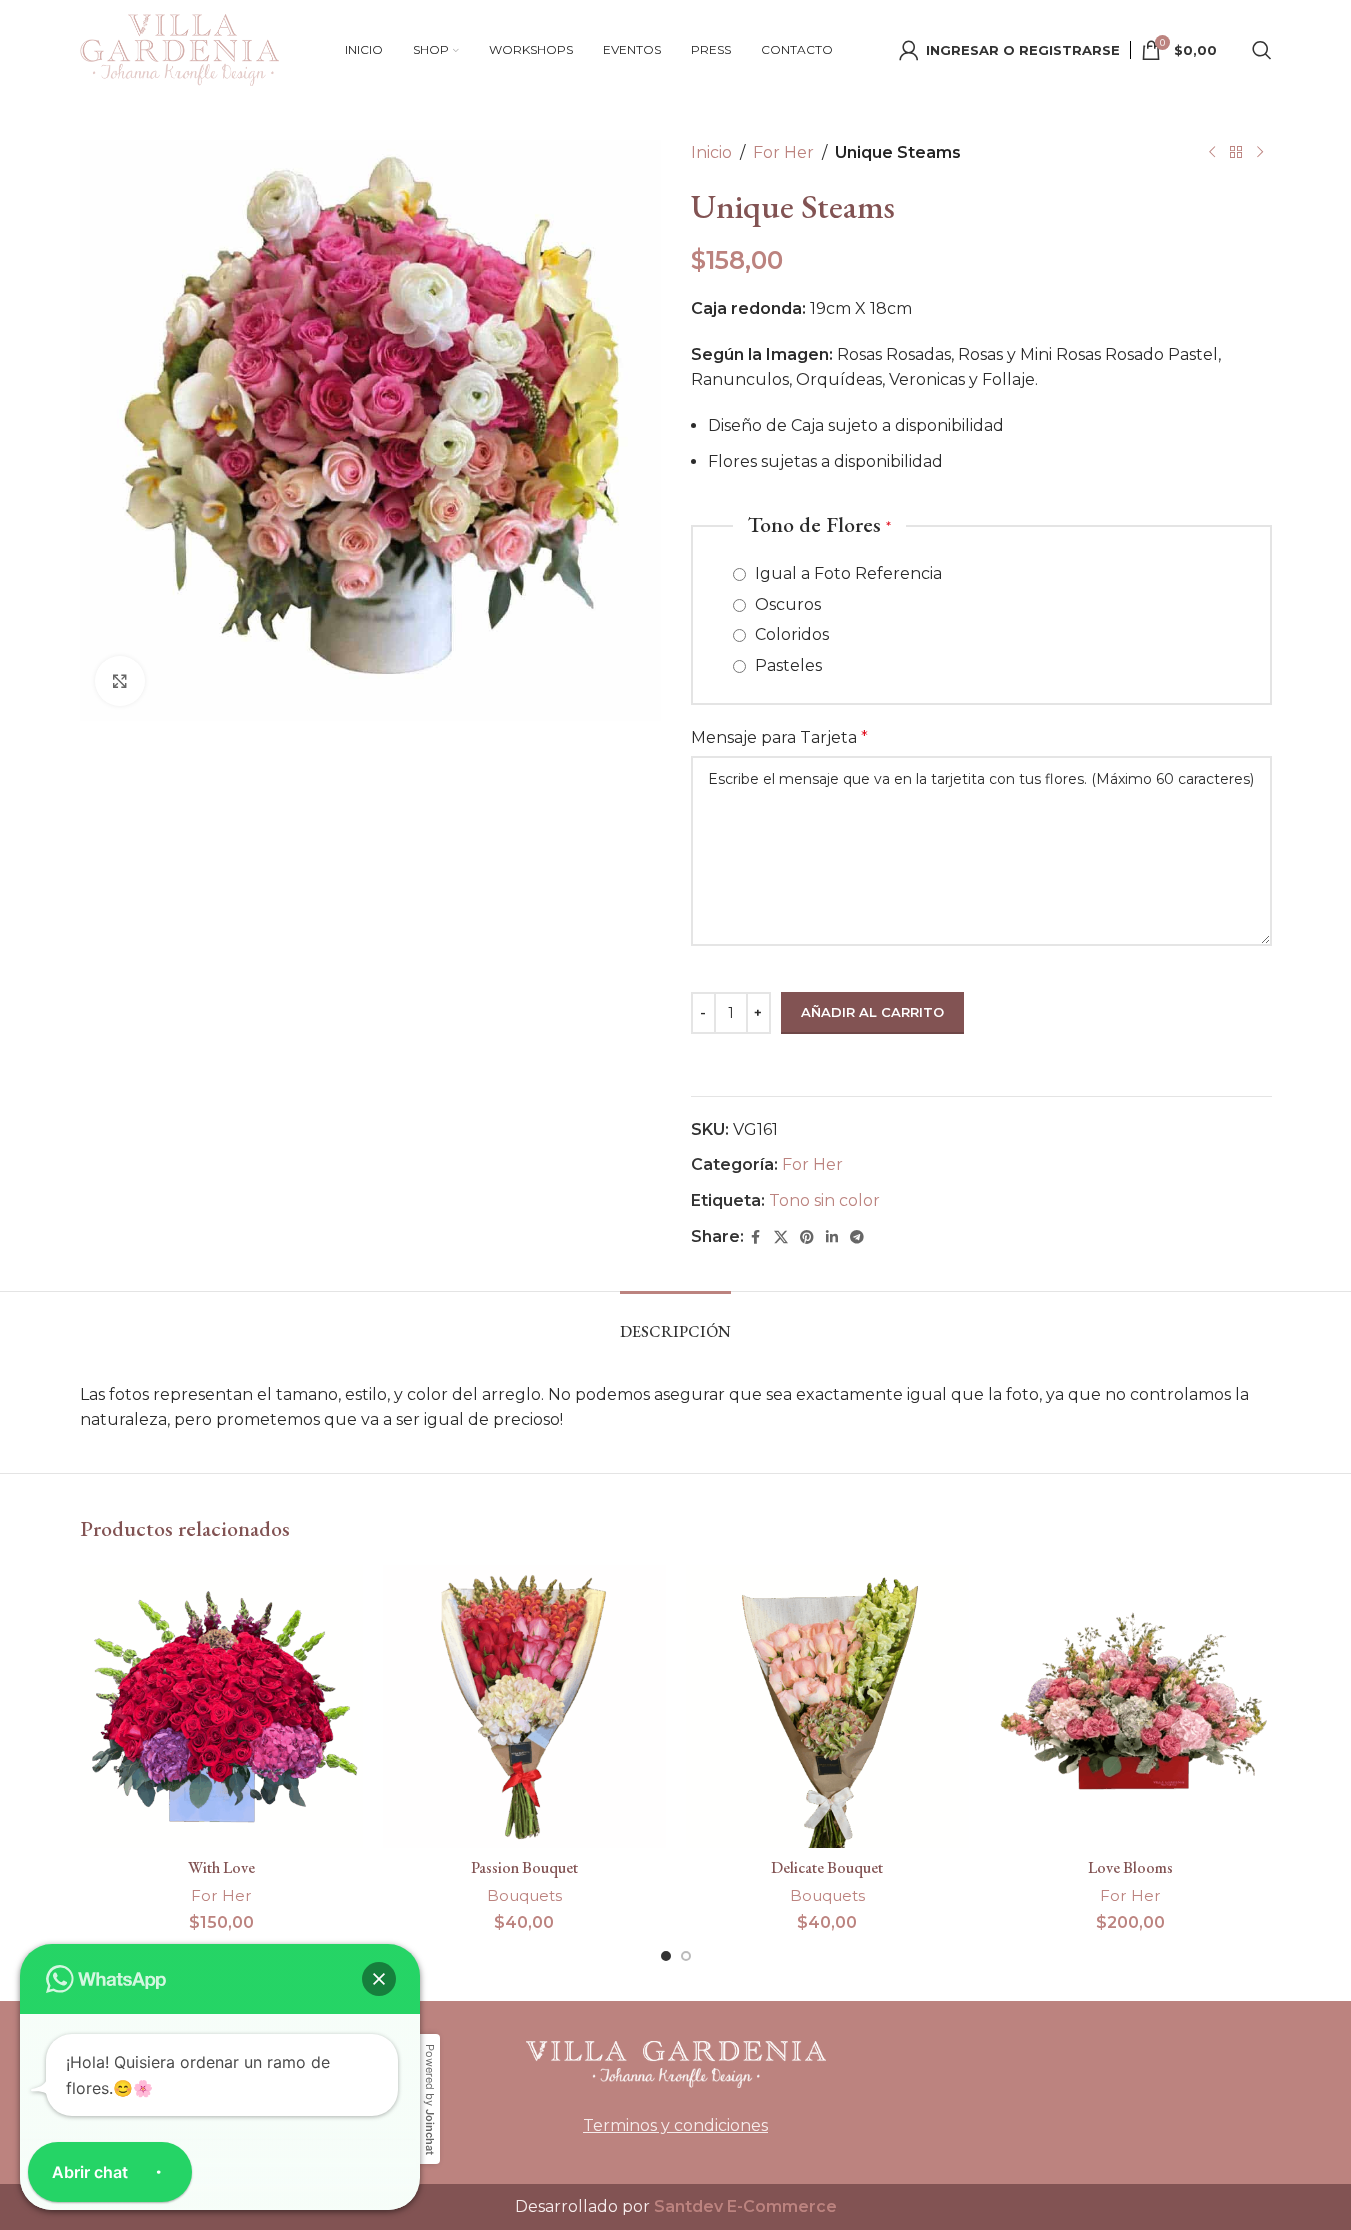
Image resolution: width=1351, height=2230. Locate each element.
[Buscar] (1262, 50)
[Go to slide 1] (666, 1956)
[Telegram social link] (857, 1237)
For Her (783, 152)
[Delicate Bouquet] (827, 1706)
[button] (379, 1979)
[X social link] (781, 1237)
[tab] (675, 1321)
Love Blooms (1130, 1867)
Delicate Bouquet (827, 1867)
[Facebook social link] (756, 1237)
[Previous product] (1212, 153)
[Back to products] (1236, 153)
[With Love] (221, 1706)
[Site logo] (180, 48)
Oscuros (786, 604)
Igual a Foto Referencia (846, 573)
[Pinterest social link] (807, 1237)
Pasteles (786, 665)
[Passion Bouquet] (524, 1706)
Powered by (430, 2099)
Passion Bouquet (524, 1867)
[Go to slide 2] (686, 1956)
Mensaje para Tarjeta (779, 737)
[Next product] (1260, 153)
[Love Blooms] (1130, 1706)
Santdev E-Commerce (745, 2206)
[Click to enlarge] (120, 681)
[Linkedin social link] (832, 1237)
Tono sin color (824, 1200)
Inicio (711, 152)
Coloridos (790, 634)
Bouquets (524, 1895)
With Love (221, 1867)
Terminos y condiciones (675, 2125)
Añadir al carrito (872, 1012)
